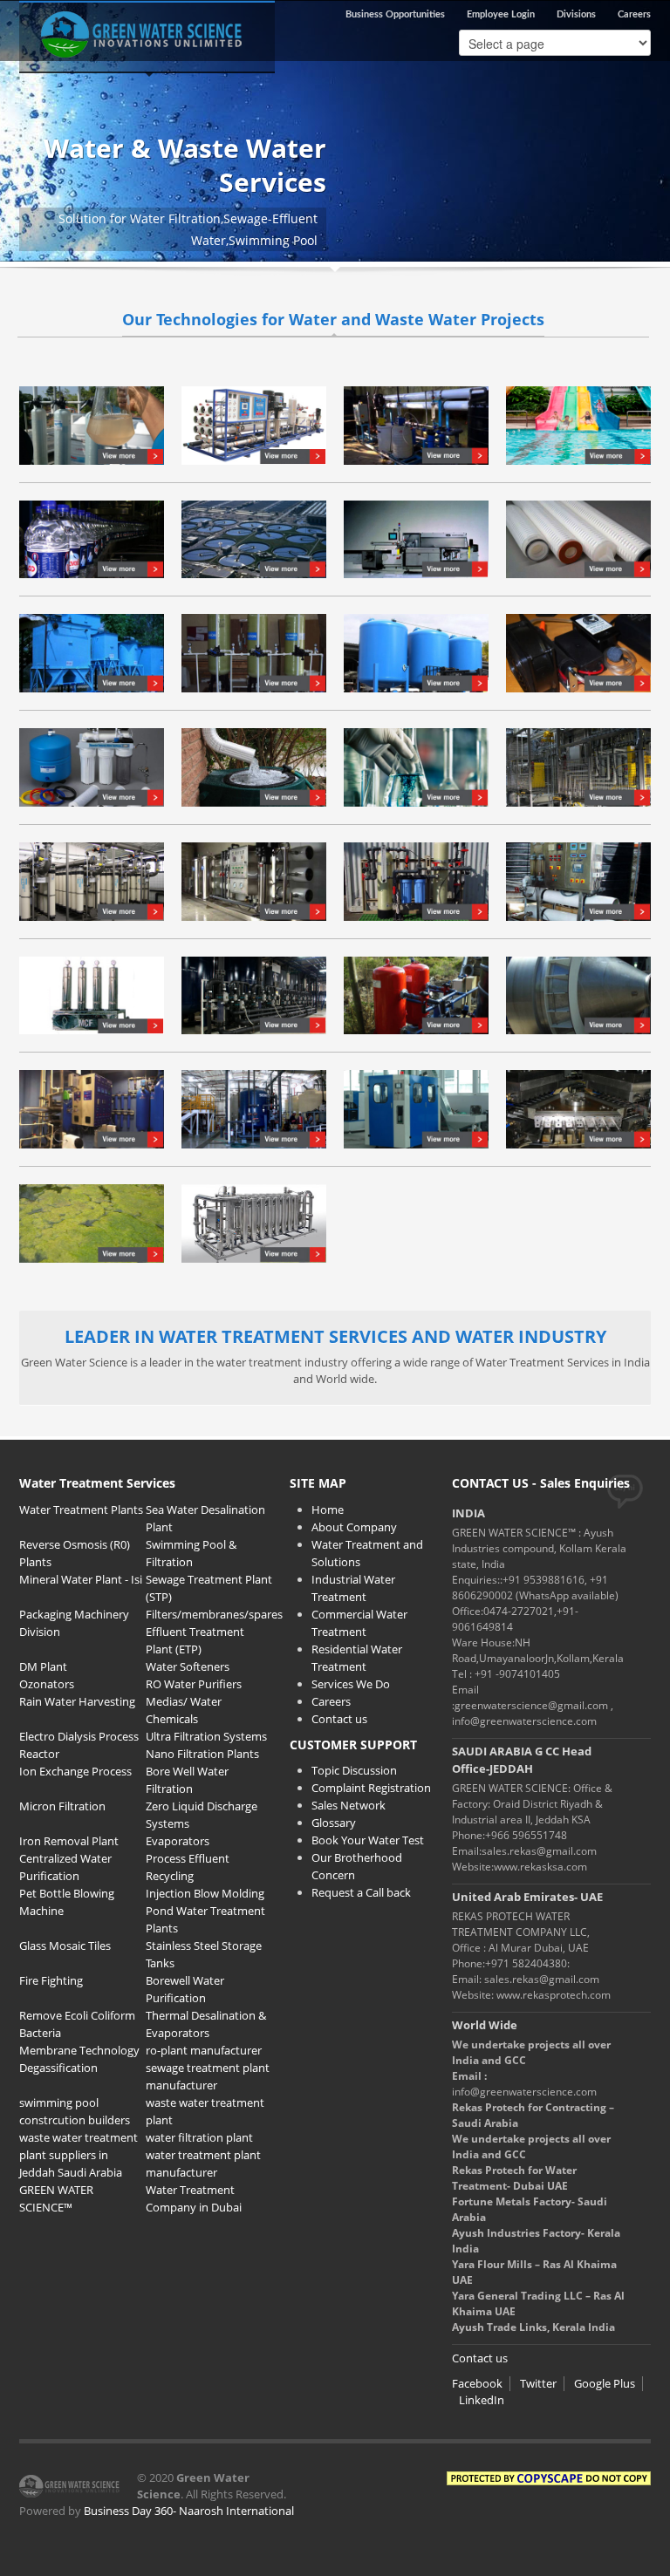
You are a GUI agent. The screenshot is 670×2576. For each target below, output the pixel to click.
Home (328, 1509)
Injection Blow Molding (205, 1893)
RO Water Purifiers (194, 1684)
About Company (354, 1527)
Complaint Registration (371, 1788)
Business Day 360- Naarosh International (189, 2511)
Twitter (538, 2383)
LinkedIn (482, 2400)
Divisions (576, 14)
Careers (634, 14)
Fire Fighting (51, 1980)
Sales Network (349, 1805)
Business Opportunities (395, 14)
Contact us (339, 1719)
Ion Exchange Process (75, 1771)
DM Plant (43, 1666)
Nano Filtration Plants (202, 1754)
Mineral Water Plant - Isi (81, 1579)
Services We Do (351, 1684)
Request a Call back (361, 1892)
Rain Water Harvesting (77, 1701)
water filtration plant (199, 2137)
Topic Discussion (354, 1770)
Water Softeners (188, 1666)
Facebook (477, 2383)
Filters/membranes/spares (214, 1614)
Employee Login (501, 14)
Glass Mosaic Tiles (65, 1946)
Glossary (334, 1823)
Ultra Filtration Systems (206, 1736)
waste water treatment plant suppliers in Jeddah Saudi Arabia (79, 2155)
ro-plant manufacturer (204, 2050)
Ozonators (47, 1684)
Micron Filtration (62, 1806)
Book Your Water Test (368, 1840)
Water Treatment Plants (81, 1509)
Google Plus (605, 2383)
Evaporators (178, 1841)
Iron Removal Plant (69, 1841)
